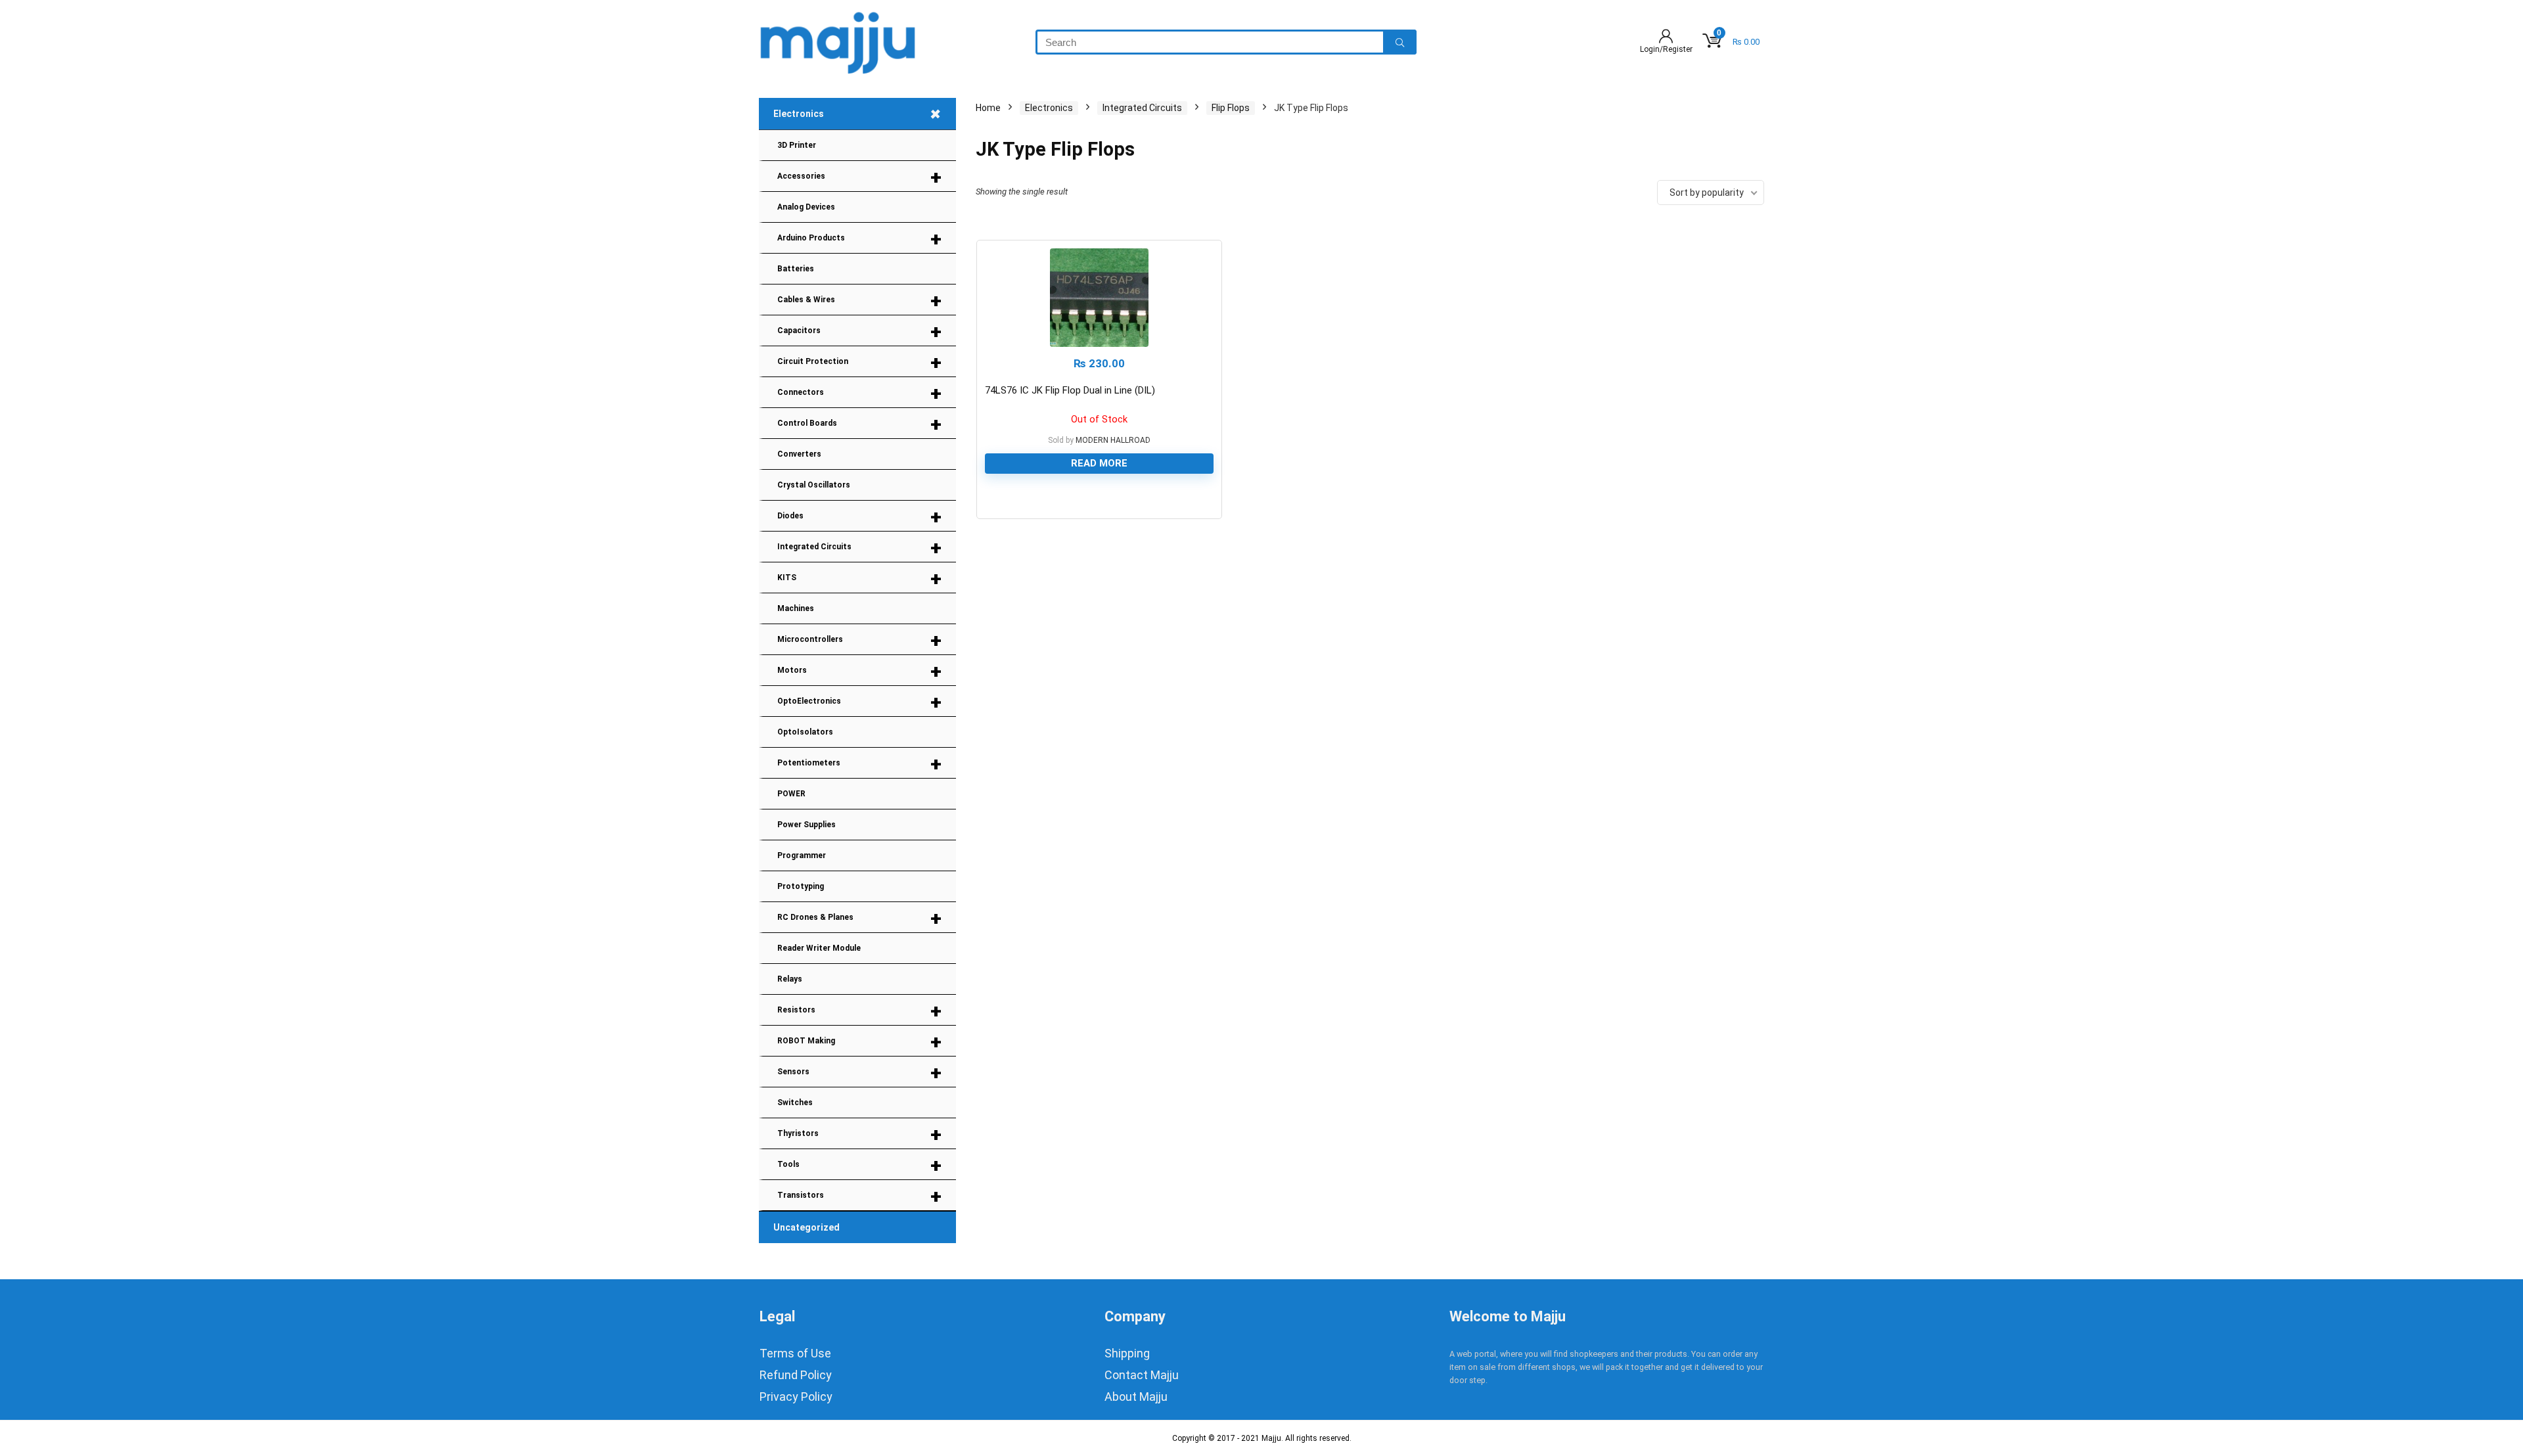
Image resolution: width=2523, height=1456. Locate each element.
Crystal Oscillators (814, 485)
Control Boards (859, 424)
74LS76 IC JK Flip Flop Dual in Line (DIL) (1070, 390)
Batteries (796, 269)
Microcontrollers (859, 640)
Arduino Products (859, 239)
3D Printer (797, 145)
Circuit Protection (859, 362)
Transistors (859, 1196)
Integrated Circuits (859, 548)
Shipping (1127, 1353)
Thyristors (859, 1134)
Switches (795, 1103)
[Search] (1400, 42)
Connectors (859, 393)
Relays (790, 979)
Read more (1099, 463)
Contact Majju (1142, 1375)
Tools (859, 1165)
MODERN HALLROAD (1113, 440)
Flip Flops (1231, 108)
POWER (791, 794)
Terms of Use (795, 1353)
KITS (859, 579)
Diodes (859, 517)
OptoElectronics (859, 702)
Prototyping (801, 886)
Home (988, 108)
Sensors (859, 1073)
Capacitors (859, 331)
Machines (796, 608)
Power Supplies (807, 825)
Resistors (859, 1011)
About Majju (1136, 1397)
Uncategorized (807, 1227)
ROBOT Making (859, 1042)
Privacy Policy (796, 1397)
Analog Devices (806, 207)
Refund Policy (796, 1375)
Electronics (861, 114)
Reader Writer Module (819, 948)
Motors (859, 671)
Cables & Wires (859, 301)
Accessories (859, 177)
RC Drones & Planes (859, 918)
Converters (799, 454)
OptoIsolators (805, 732)
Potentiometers (859, 764)
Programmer (802, 855)
